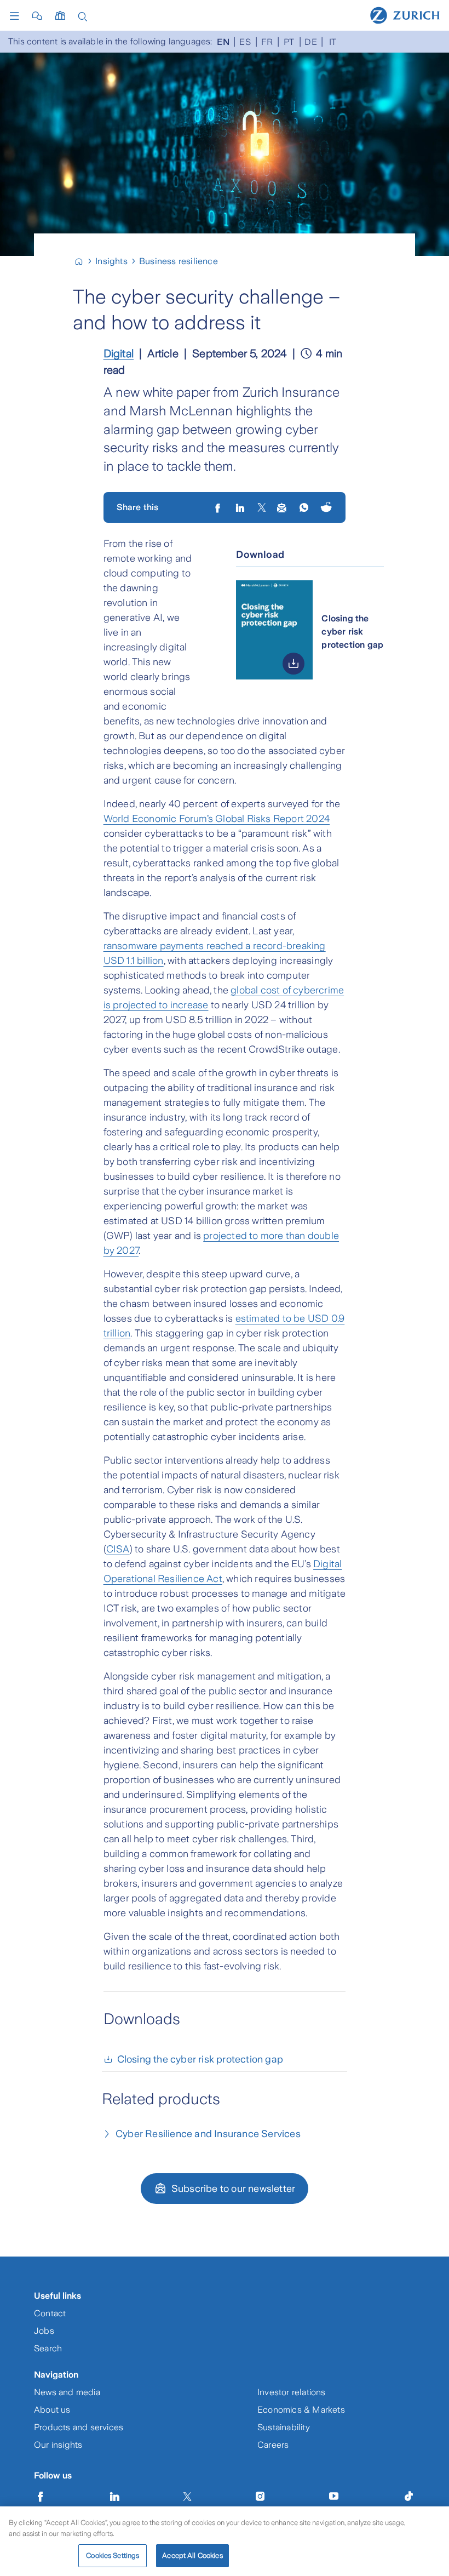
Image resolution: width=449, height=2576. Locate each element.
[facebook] (219, 507)
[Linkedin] (115, 2497)
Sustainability (284, 2427)
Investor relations (292, 2392)
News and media (67, 2392)
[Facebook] (41, 2497)
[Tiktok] (408, 2497)
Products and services (79, 2427)
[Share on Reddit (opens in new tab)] (326, 508)
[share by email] (282, 507)
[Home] (405, 15)
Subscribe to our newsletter (233, 2189)
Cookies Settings (113, 2555)
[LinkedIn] (241, 507)
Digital (119, 353)
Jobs (44, 2331)
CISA (118, 1549)
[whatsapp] (305, 507)
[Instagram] (260, 2497)
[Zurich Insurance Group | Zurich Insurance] (84, 261)
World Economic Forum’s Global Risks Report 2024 (217, 819)
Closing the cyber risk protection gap (200, 2059)
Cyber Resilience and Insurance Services (208, 2134)
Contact (50, 2313)
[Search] (83, 16)
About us (52, 2410)
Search (48, 2348)
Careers (273, 2445)
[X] (262, 507)
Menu (17, 16)
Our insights (58, 2445)
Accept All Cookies (192, 2555)
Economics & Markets (301, 2410)
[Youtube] (334, 2497)
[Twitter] (187, 2497)
